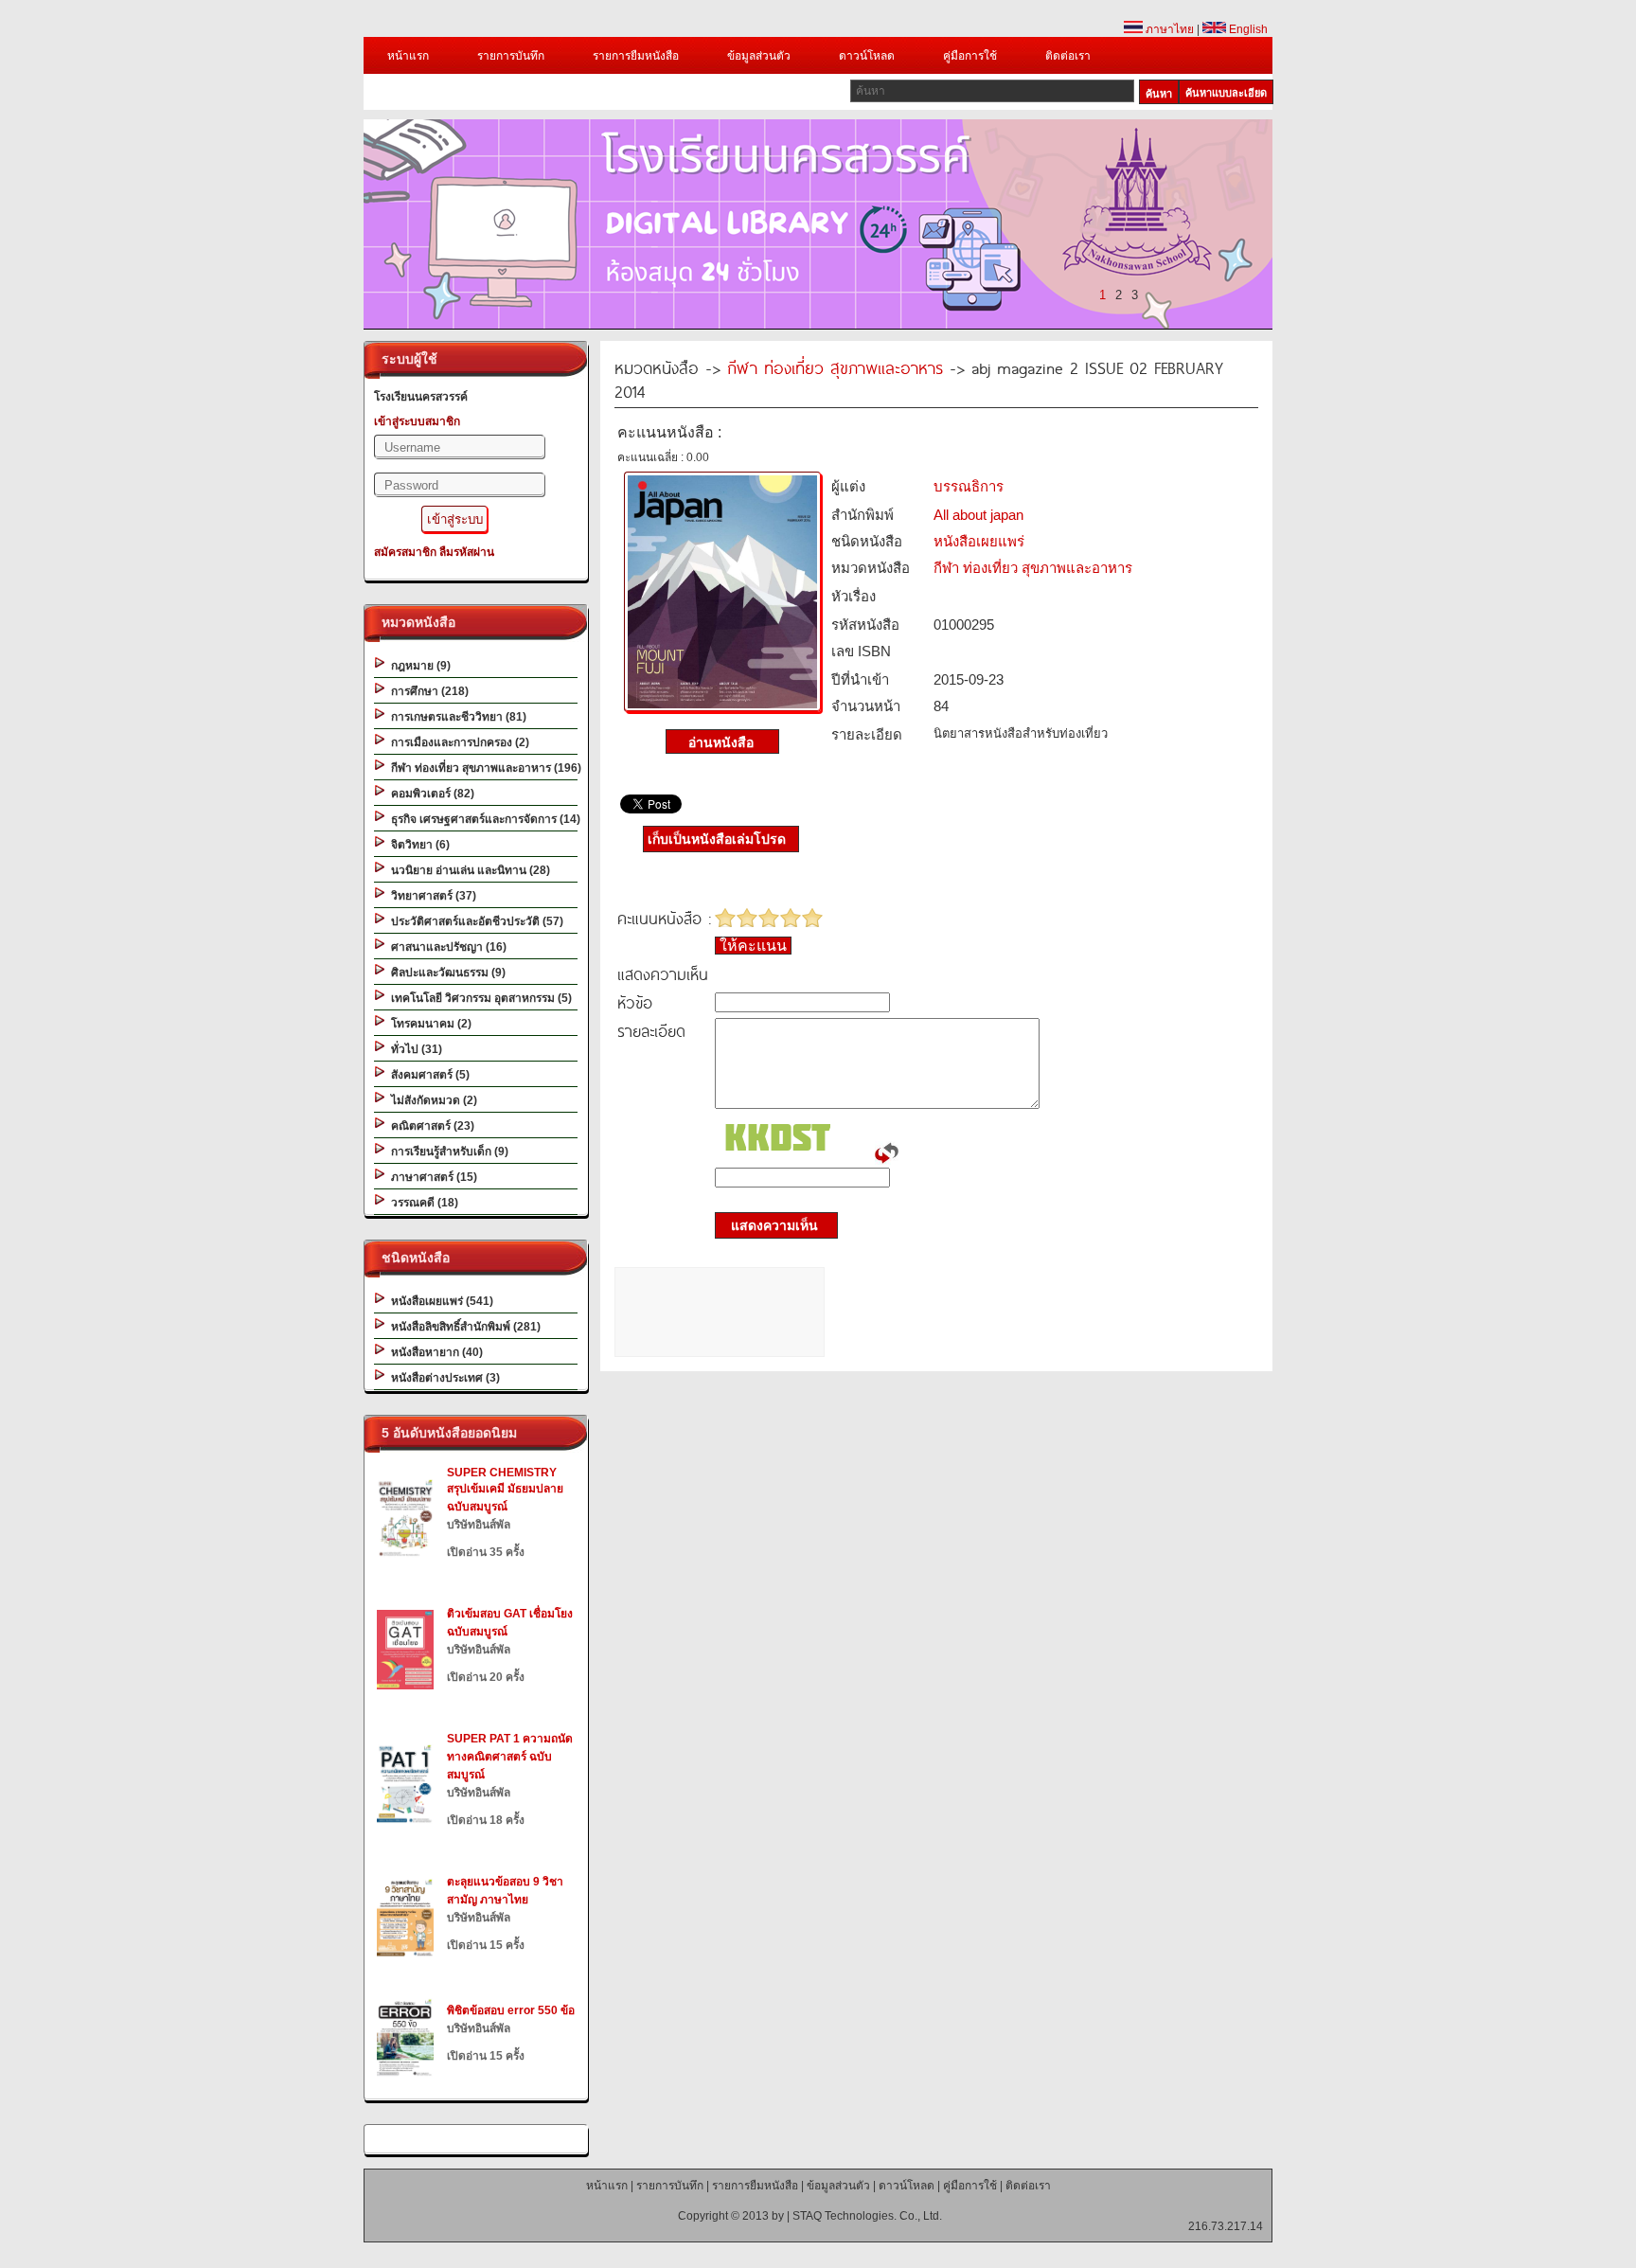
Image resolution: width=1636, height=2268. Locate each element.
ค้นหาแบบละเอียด (1226, 93)
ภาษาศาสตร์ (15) (431, 1177)
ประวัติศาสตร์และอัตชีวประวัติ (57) (474, 921)
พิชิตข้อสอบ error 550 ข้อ (511, 2010)
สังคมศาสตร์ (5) (427, 1075)
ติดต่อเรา (1068, 56)
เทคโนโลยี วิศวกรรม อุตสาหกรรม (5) (479, 998)
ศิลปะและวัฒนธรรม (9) (445, 973)
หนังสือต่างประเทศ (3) (443, 1378)
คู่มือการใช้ (970, 56)
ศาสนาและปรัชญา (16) (446, 947)
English (1247, 29)
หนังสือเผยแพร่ (979, 541)
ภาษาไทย (1168, 29)
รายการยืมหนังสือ (636, 56)
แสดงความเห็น (769, 1225)
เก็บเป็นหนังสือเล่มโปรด (717, 839)
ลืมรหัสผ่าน (467, 552)
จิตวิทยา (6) (418, 845)
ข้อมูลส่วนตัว (759, 56)
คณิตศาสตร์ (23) (430, 1126)
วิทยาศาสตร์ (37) (431, 896)
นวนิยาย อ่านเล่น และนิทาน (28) (468, 870)
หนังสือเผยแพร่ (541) (439, 1301)
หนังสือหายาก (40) (434, 1352)
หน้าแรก (408, 56)
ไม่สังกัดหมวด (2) (431, 1100)
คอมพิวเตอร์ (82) (430, 794)
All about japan (978, 515)
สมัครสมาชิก (405, 552)
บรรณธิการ (969, 486)
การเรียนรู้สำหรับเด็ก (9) (447, 1152)
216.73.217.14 (1226, 2226)
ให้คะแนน (753, 946)
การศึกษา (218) (427, 691)
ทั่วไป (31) (414, 1049)
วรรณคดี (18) (422, 1203)
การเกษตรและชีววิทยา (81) (456, 717)
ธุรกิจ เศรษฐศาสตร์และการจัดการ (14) (483, 819)
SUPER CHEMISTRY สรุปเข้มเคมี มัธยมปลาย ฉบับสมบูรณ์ (505, 1490)
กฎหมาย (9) (418, 666)
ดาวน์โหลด (867, 56)
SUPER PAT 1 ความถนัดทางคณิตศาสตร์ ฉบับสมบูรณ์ (510, 1757)
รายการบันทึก (511, 56)
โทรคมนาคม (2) (428, 1024)
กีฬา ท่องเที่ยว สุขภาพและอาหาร (835, 367)
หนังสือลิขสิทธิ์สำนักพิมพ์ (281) (463, 1327)
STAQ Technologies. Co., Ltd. (867, 2216)
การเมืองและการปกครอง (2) (457, 742)
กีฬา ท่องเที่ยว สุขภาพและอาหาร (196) (483, 768)
